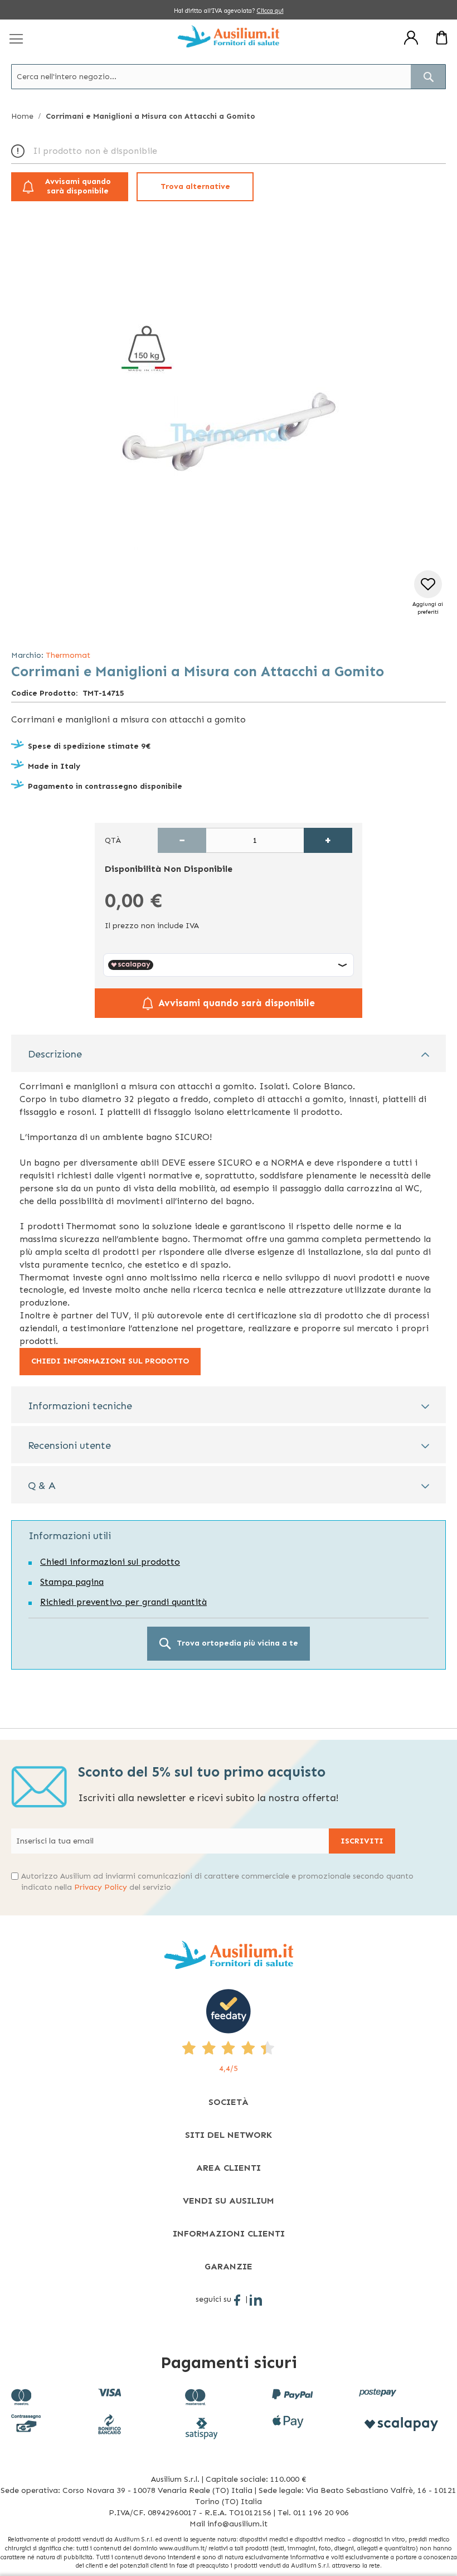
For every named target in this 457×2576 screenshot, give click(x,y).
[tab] (229, 1053)
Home (22, 116)
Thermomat (68, 655)
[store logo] (229, 36)
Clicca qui (270, 11)
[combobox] (229, 77)
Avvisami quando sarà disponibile (78, 186)
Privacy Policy (101, 1887)
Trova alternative (195, 186)
